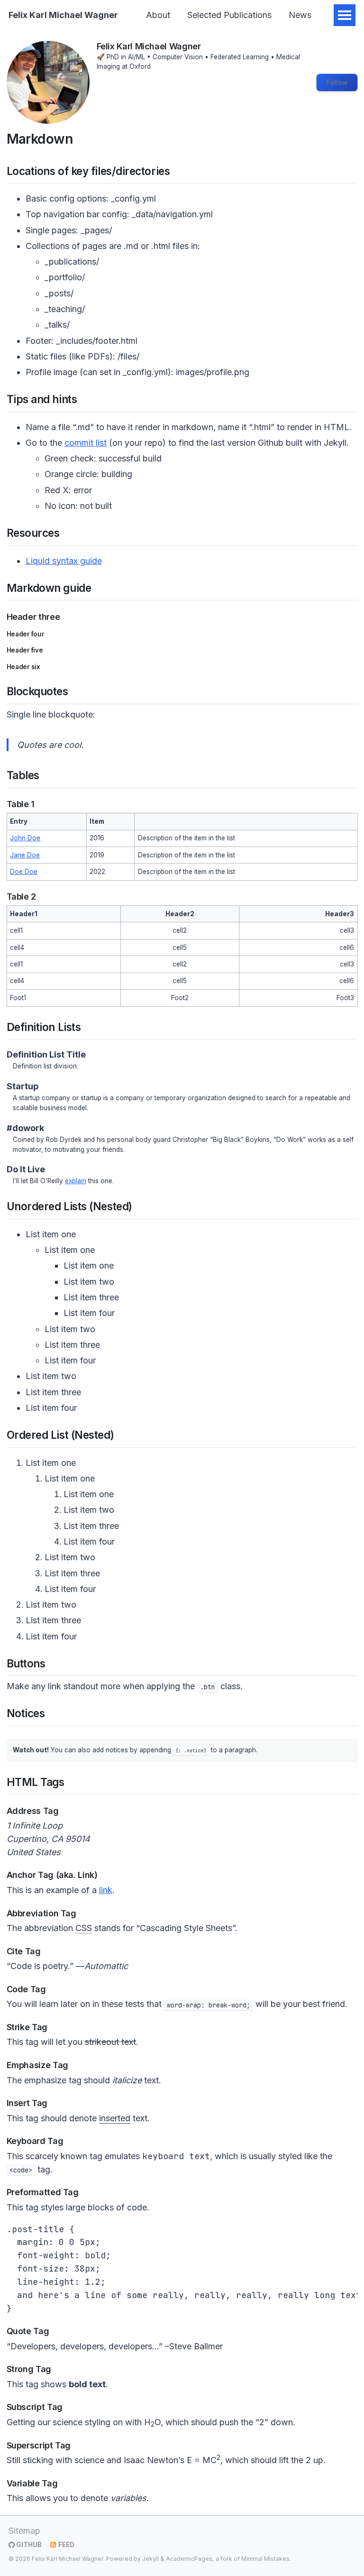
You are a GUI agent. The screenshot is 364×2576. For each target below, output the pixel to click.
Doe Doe (24, 872)
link (106, 1890)
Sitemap (24, 2531)
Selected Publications (229, 15)
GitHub (28, 2545)
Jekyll (150, 2559)
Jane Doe (25, 855)
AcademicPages (189, 2559)
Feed (66, 2545)
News (300, 15)
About (158, 15)
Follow (337, 83)
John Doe (25, 838)
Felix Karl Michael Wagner (63, 15)
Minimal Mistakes (265, 2559)
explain (76, 1181)
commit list (86, 443)
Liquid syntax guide (64, 561)
